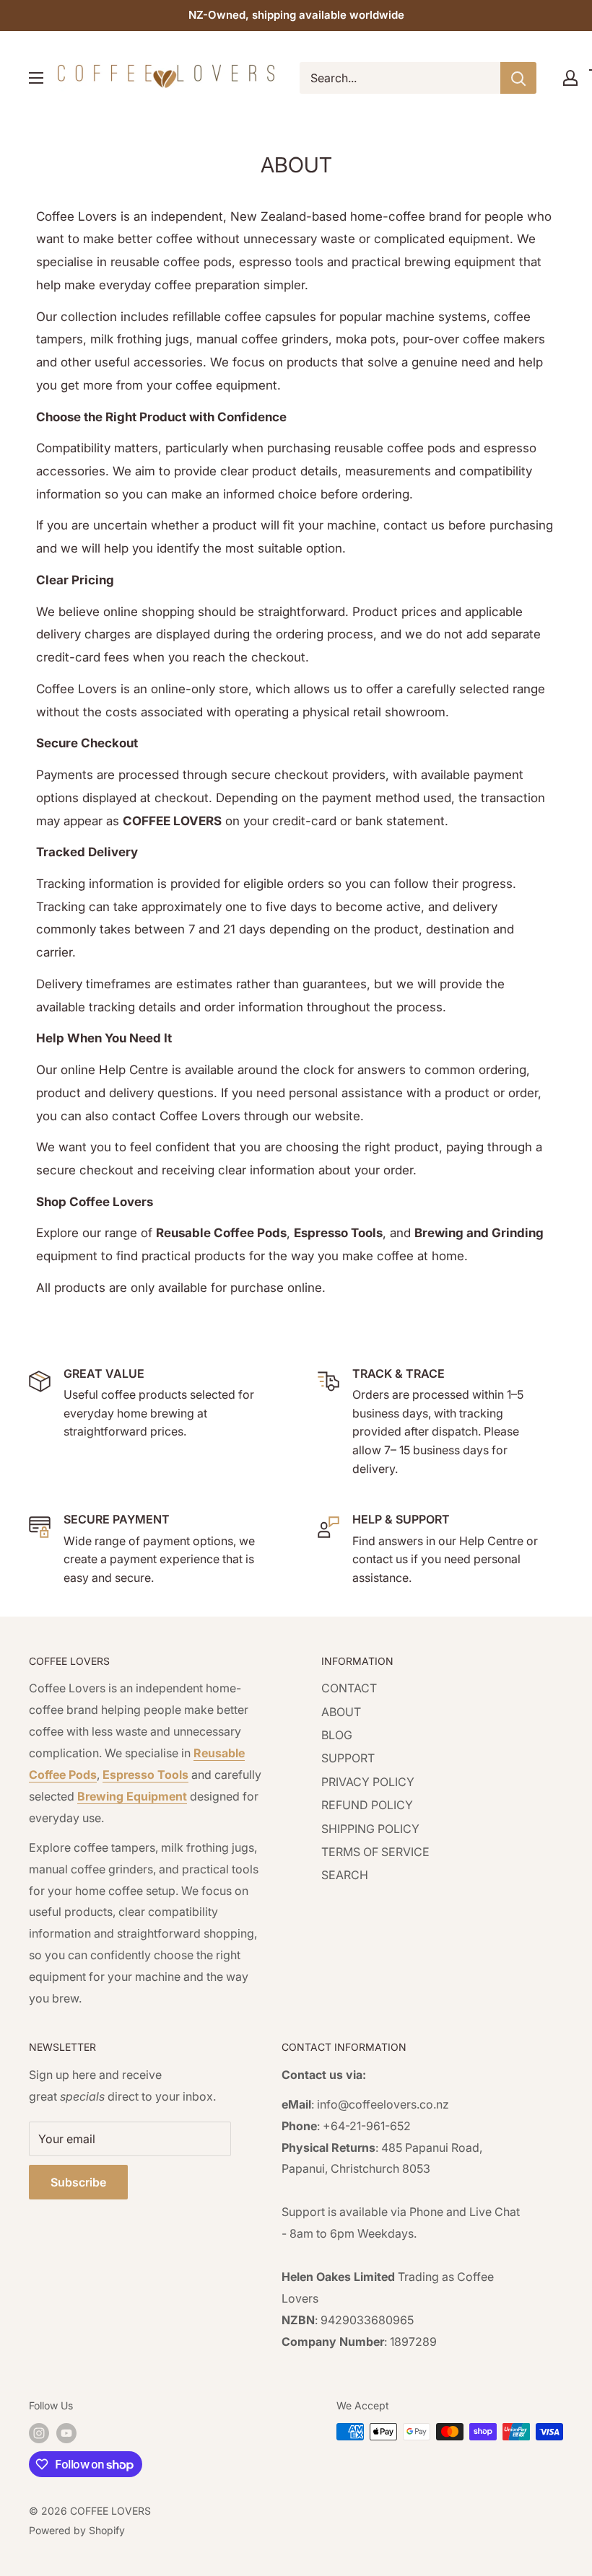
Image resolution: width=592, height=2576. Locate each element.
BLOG (337, 1735)
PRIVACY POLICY (368, 1782)
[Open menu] (36, 78)
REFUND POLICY (367, 1805)
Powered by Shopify (77, 2530)
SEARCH (345, 1875)
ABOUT (341, 1712)
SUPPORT (348, 1758)
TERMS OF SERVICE (375, 1852)
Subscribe (78, 2182)
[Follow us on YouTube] (66, 2433)
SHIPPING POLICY (370, 1829)
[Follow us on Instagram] (39, 2433)
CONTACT (349, 1688)
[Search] (518, 78)
